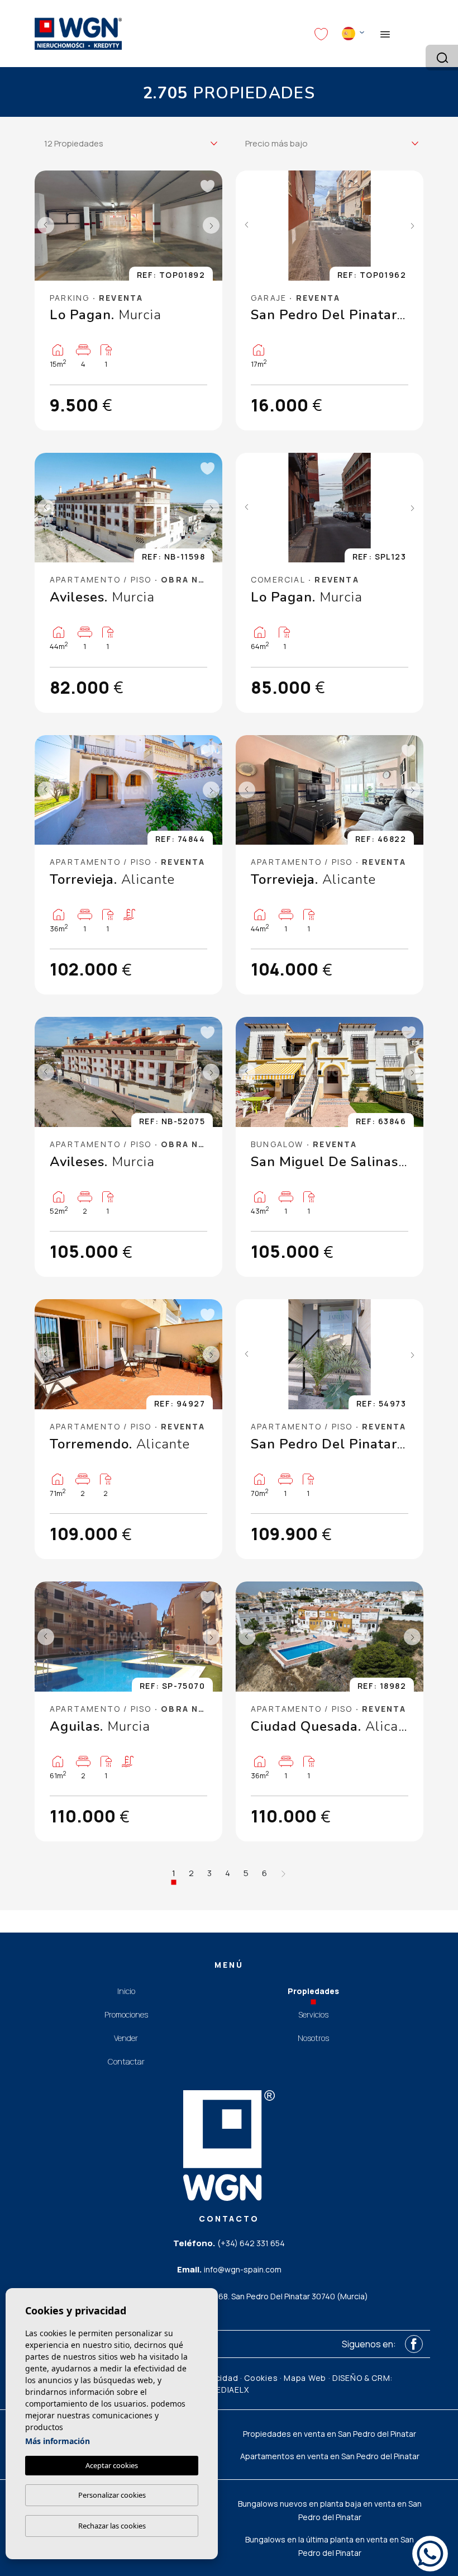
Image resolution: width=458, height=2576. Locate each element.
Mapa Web (305, 2378)
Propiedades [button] (313, 1991)
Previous (46, 226)
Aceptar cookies (112, 2465)
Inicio (126, 1991)
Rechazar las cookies (112, 2526)
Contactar (126, 2061)
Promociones (126, 2014)
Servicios (313, 2014)
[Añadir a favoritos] (207, 186)
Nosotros (313, 2038)
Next (211, 226)
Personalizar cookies (112, 2495)
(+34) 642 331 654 (251, 2243)
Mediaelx (229, 2390)
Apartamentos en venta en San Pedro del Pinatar (330, 2456)
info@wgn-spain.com (243, 2269)
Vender (126, 2038)
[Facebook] (414, 2344)
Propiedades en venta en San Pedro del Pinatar (330, 2434)
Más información (58, 2441)
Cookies (261, 2378)
